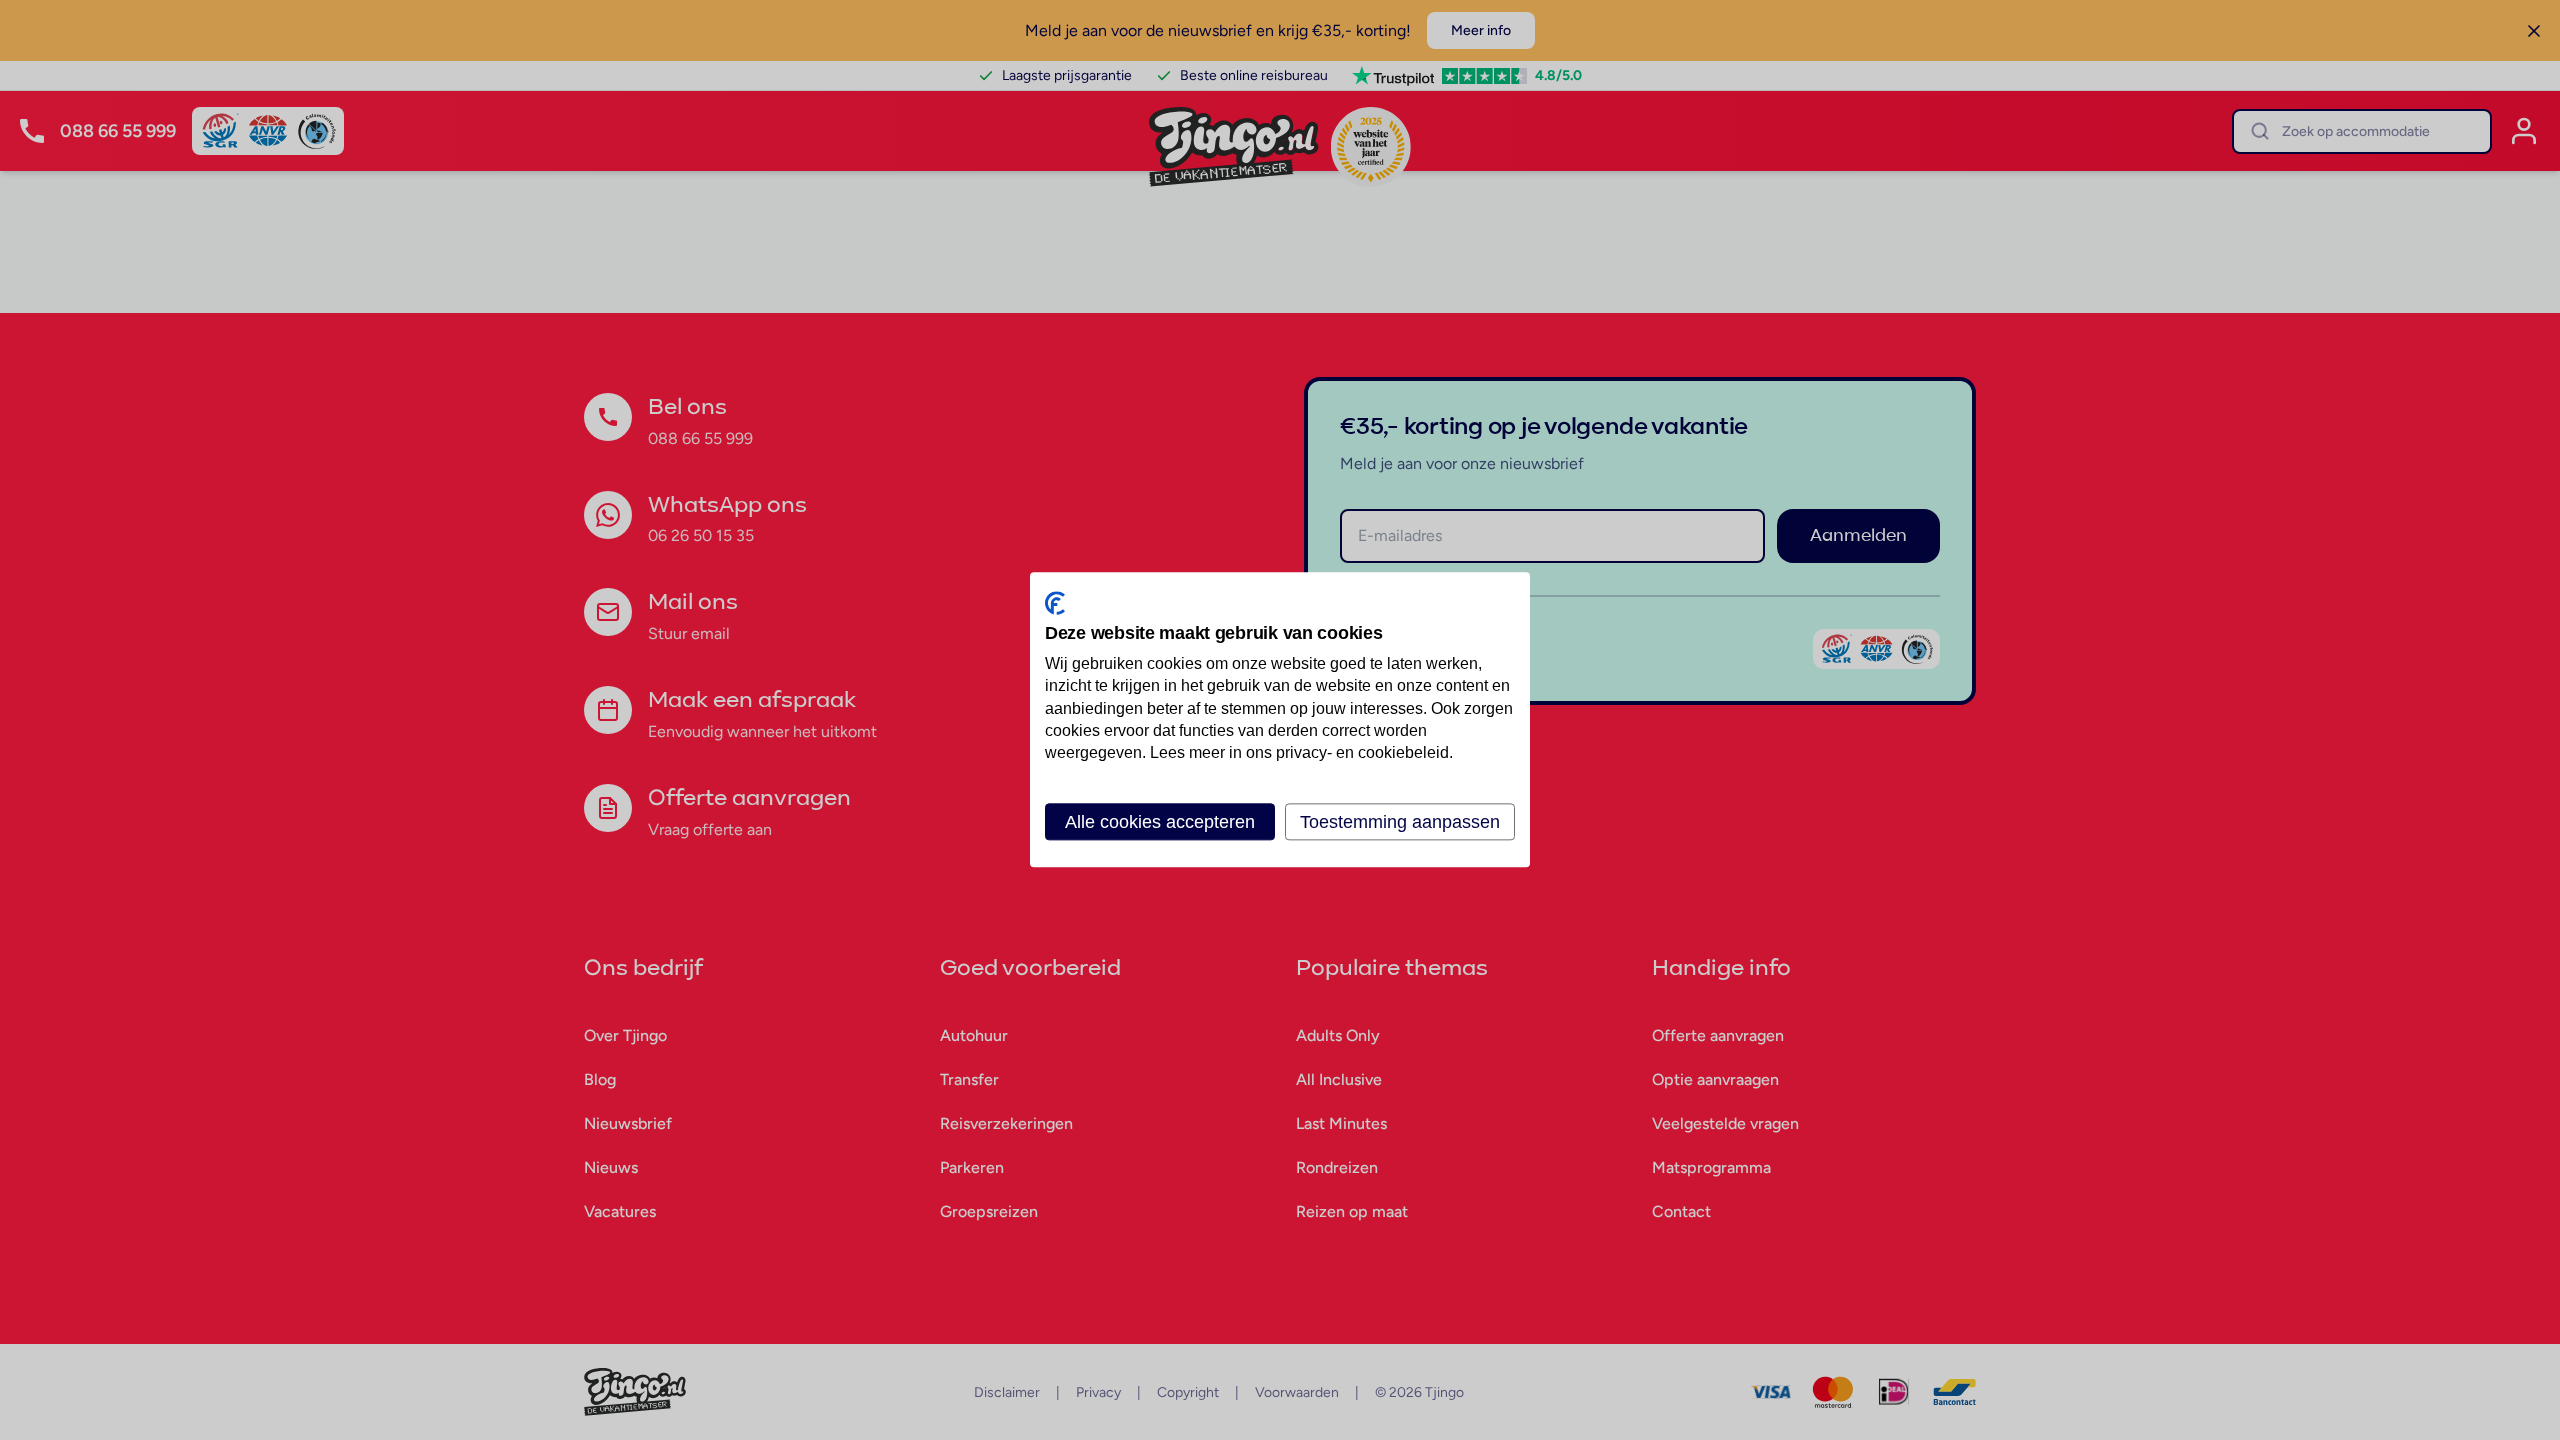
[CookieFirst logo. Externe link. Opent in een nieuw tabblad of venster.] (1055, 603)
